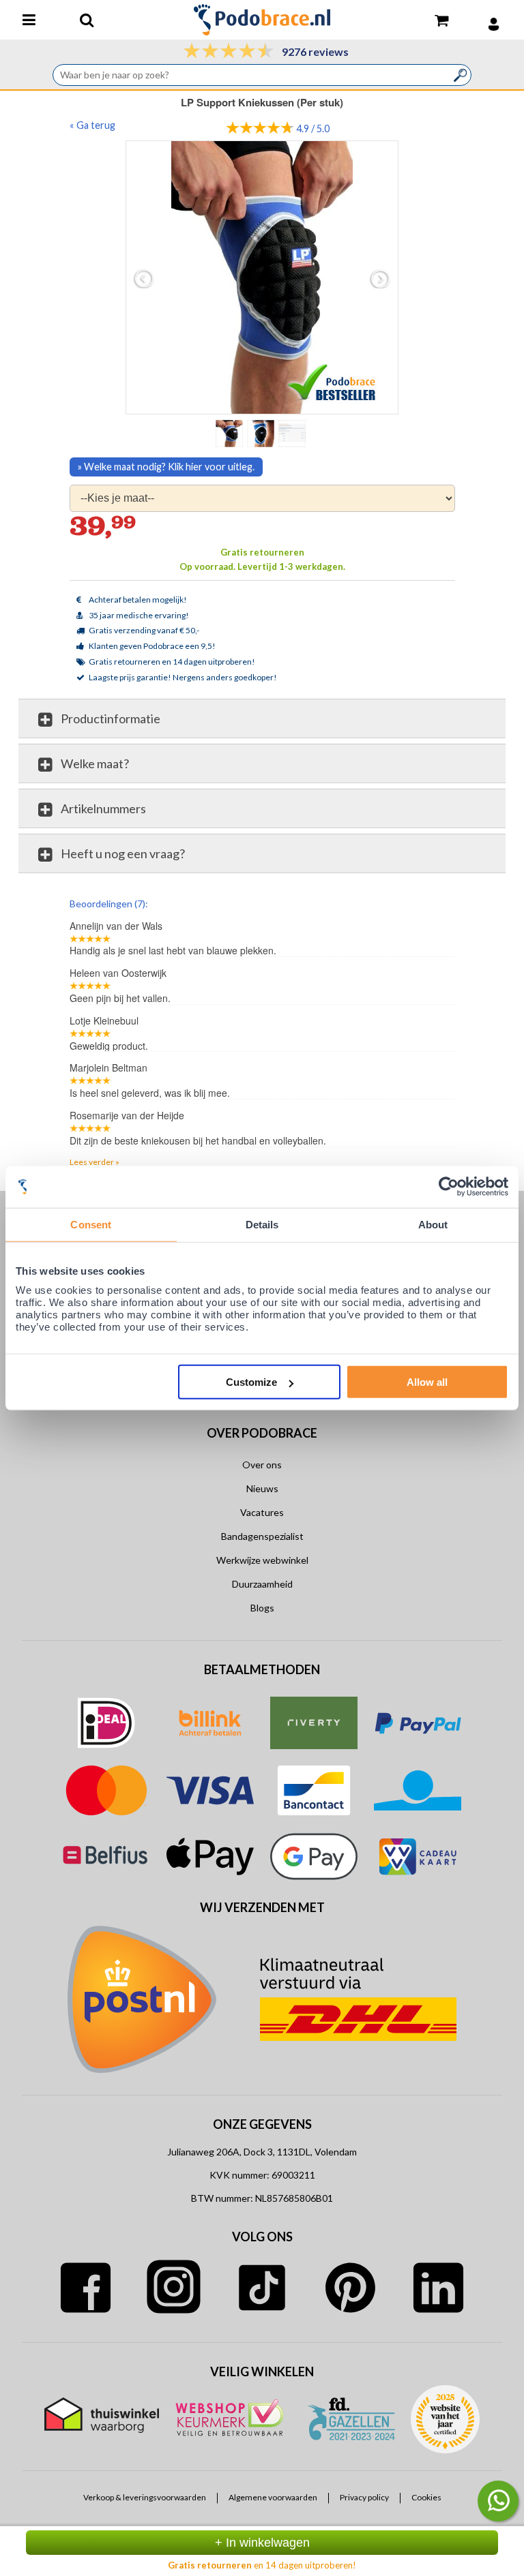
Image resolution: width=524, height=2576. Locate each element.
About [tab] (433, 1224)
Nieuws (262, 1488)
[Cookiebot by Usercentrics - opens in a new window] (449, 1186)
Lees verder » (94, 1162)
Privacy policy (364, 2498)
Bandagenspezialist (262, 1536)
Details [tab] (262, 1224)
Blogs (262, 1608)
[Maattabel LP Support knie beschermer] (293, 433)
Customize (251, 1382)
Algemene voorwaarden (273, 2498)
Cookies (426, 2498)
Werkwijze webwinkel (262, 1560)
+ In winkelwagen (262, 2543)
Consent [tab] (91, 1224)
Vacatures (262, 1512)
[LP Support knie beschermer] (262, 277)
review (442, 903)
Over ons (262, 1465)
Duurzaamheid (262, 1584)
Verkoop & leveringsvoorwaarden (145, 2498)
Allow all (427, 1382)
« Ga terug (92, 125)
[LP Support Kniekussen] (262, 433)
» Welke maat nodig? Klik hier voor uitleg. (166, 467)
